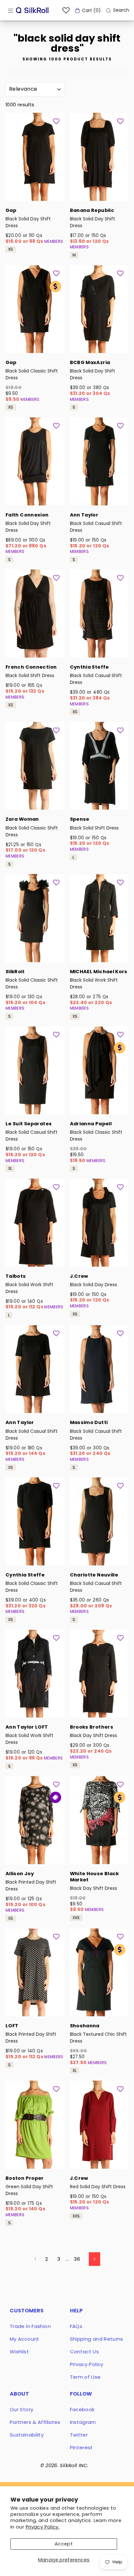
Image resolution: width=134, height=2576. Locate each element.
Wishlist (19, 2352)
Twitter (79, 2435)
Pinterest (81, 2447)
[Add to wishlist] (56, 121)
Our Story (21, 2409)
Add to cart (35, 192)
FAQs (76, 2326)
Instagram (83, 2422)
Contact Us (85, 2352)
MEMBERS (54, 241)
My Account (25, 2339)
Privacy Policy (87, 2364)
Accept (64, 2544)
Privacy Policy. (43, 2527)
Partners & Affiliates (35, 2422)
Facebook (82, 2409)
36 (77, 2259)
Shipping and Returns (97, 2339)
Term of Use (85, 2377)
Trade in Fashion (30, 2326)
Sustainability (27, 2435)
